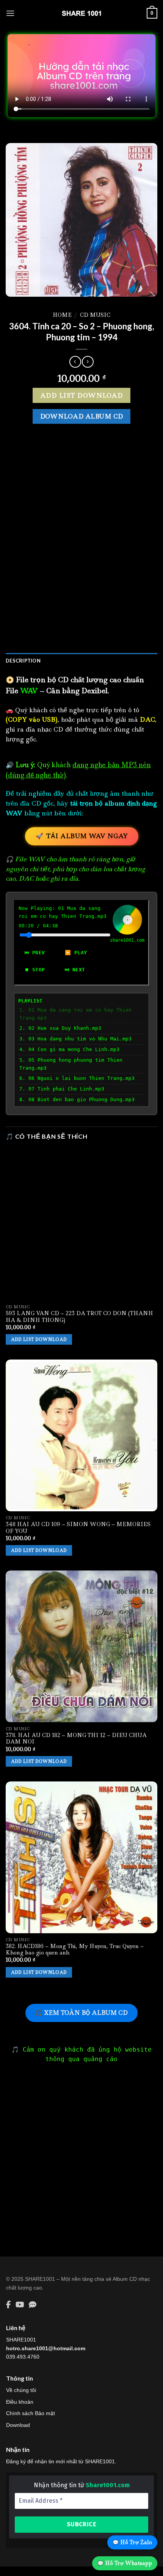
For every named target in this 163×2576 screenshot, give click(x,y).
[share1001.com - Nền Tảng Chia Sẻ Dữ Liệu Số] (81, 13)
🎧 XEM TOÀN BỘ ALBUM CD (81, 2013)
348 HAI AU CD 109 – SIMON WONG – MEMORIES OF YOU (78, 1528)
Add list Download (81, 395)
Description (23, 661)
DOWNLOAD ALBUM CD (82, 416)
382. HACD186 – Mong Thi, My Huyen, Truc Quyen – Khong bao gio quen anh (75, 1950)
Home (62, 315)
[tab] (81, 661)
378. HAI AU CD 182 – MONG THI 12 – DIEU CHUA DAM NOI (76, 1739)
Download (18, 2425)
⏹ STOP (35, 970)
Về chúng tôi (21, 2390)
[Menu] (10, 13)
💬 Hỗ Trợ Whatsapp (125, 2563)
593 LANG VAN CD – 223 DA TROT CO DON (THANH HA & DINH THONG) (79, 1317)
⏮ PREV (35, 953)
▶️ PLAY (76, 953)
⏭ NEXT (75, 970)
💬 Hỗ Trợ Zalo (132, 2542)
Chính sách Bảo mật (31, 2413)
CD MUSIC (95, 315)
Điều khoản (20, 2402)
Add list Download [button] (39, 1339)
